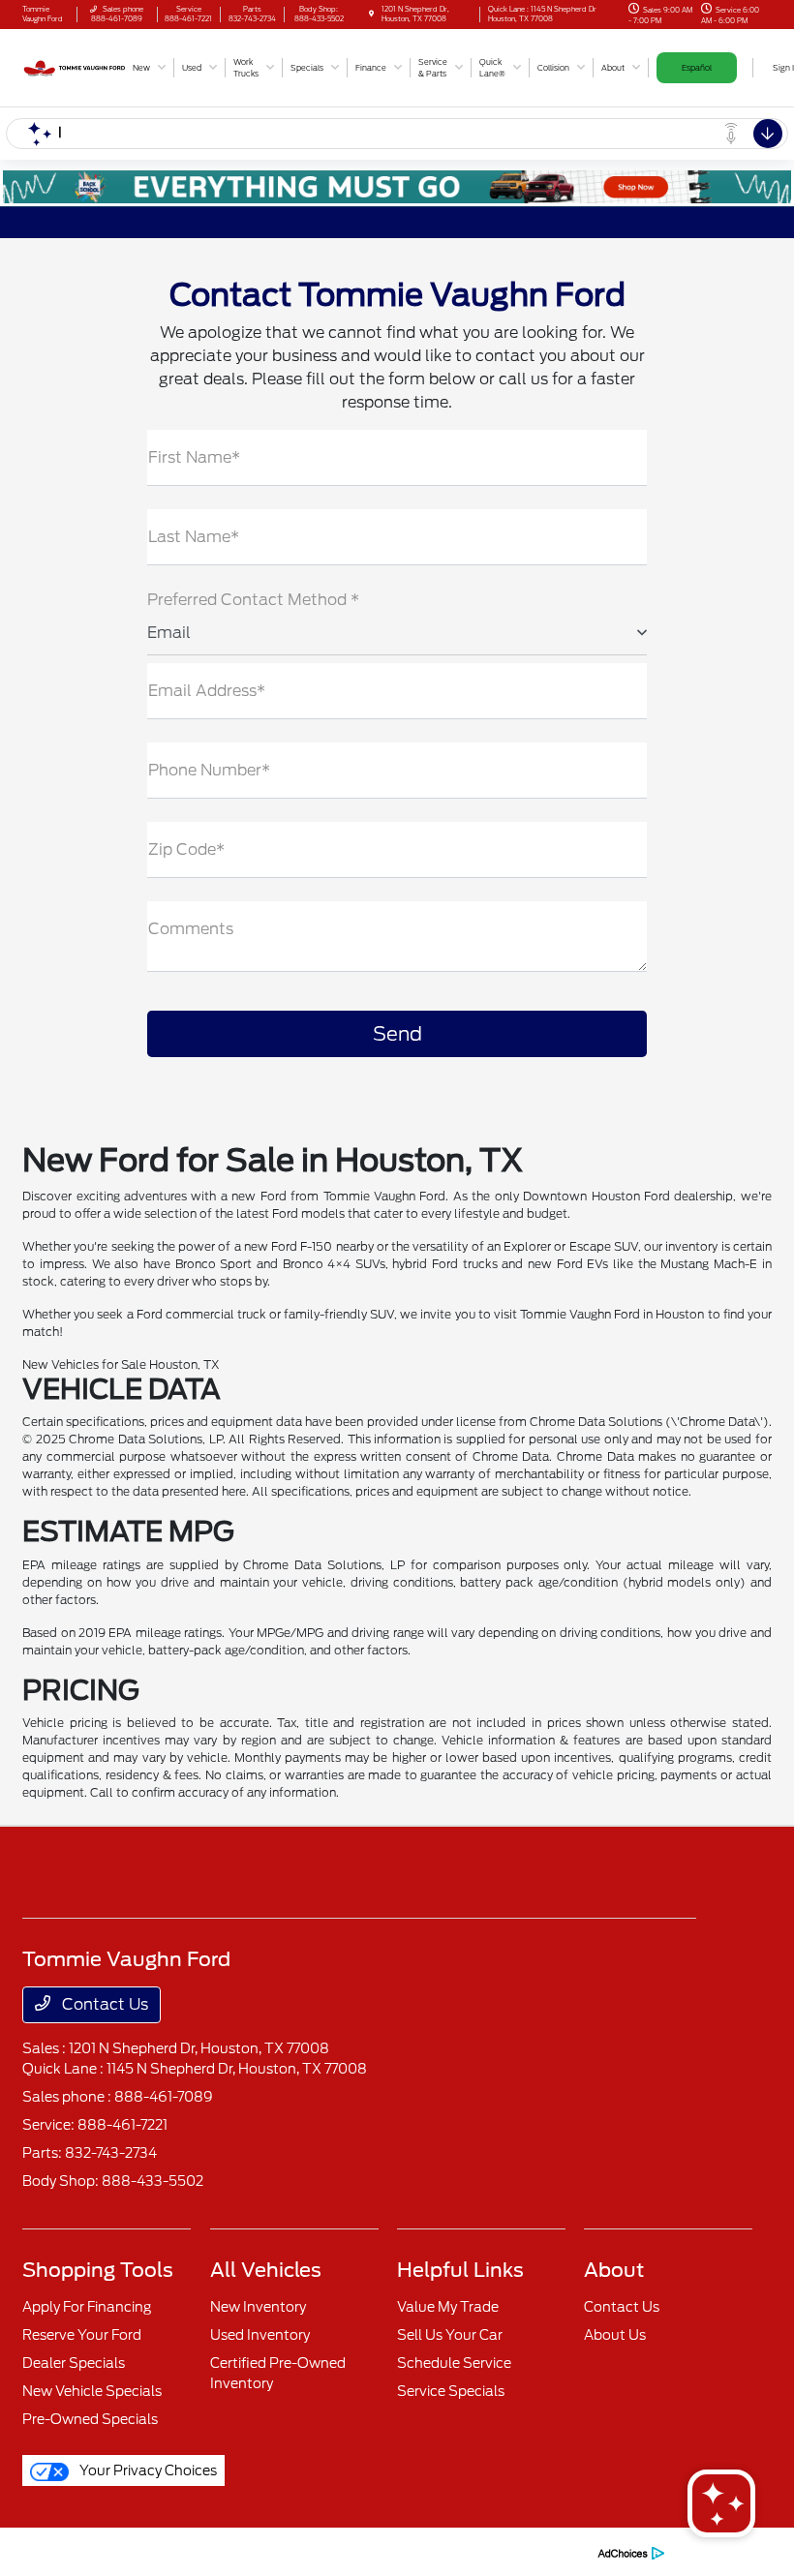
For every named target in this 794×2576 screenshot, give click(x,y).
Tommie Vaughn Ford (82, 2551)
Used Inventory (260, 2335)
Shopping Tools (98, 2270)
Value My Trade (448, 2307)
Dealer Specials (74, 2363)
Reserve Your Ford (82, 2335)
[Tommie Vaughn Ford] (75, 66)
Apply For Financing (87, 2307)
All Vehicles (266, 2270)
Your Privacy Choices (147, 2470)
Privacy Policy (189, 2551)
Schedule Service (454, 2363)
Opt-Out (560, 2551)
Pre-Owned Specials (90, 2419)
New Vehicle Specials (92, 2391)
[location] (371, 14)
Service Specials (451, 2391)
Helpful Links (460, 2270)
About (614, 2270)
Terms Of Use (274, 2551)
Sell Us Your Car (450, 2335)
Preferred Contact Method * (253, 600)
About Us (615, 2335)
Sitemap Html (416, 2551)
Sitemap (344, 2551)
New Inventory (258, 2307)
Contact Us (103, 2004)
